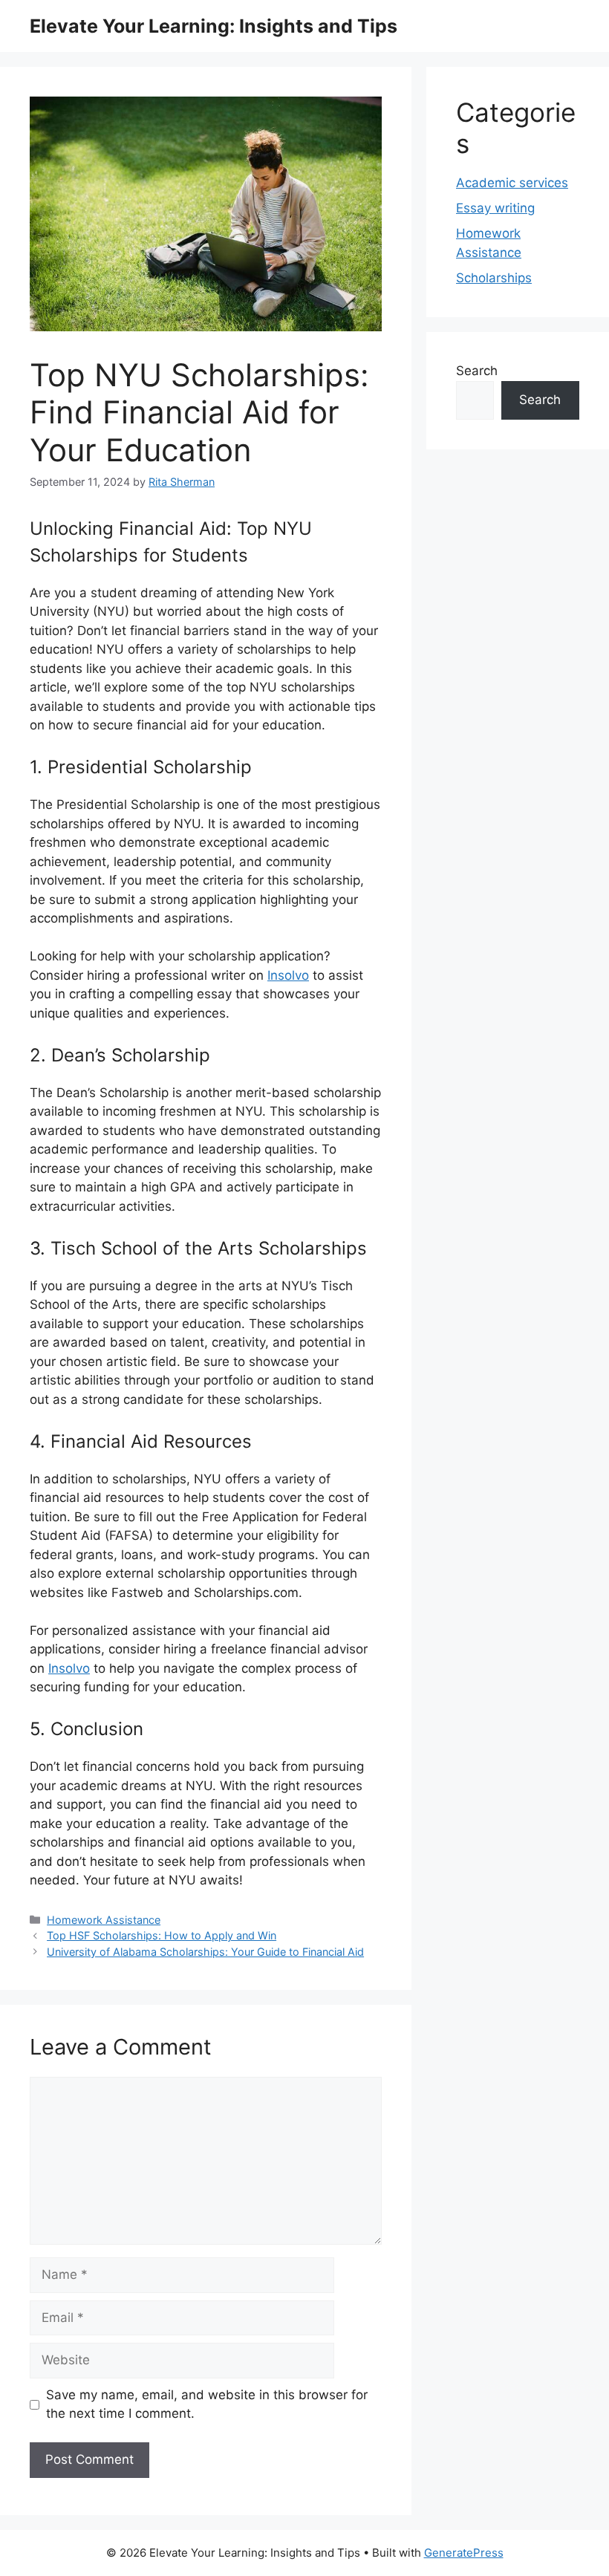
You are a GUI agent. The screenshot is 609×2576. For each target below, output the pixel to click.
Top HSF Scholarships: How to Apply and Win (162, 1935)
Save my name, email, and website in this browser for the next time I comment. (207, 2404)
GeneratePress (464, 2553)
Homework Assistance (104, 1920)
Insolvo (288, 975)
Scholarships (494, 278)
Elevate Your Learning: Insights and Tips (214, 26)
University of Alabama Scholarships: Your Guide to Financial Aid (205, 1952)
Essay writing (495, 208)
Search (477, 371)
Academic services (512, 183)
